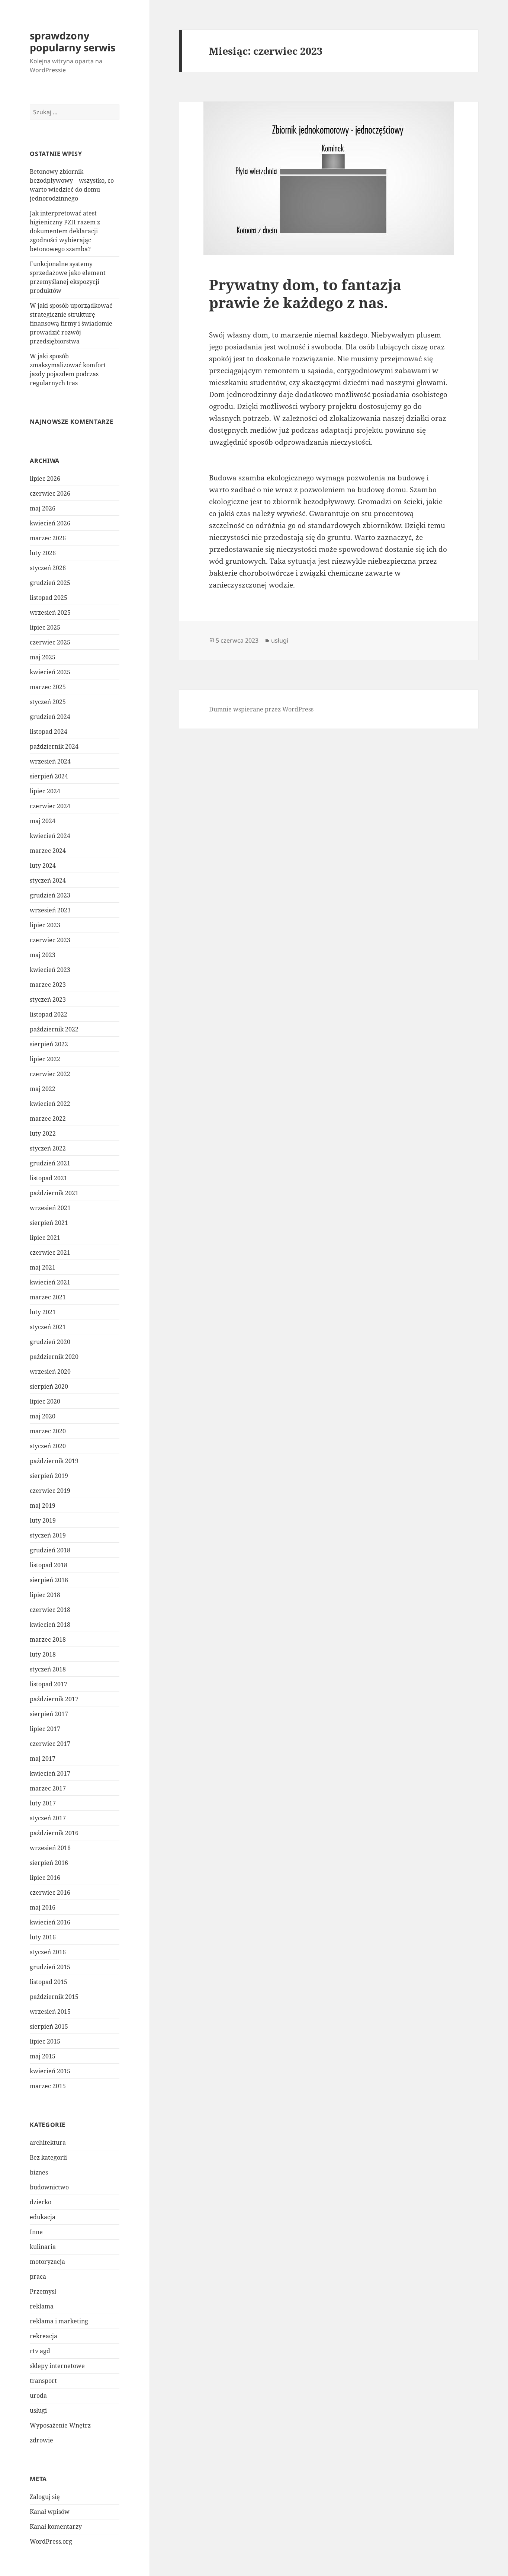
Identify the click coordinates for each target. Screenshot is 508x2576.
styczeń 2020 (48, 1446)
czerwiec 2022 (50, 1074)
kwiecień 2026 (50, 523)
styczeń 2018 (48, 1669)
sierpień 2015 (49, 2026)
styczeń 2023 (48, 999)
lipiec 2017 (45, 1729)
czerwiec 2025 (50, 642)
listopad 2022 (49, 1014)
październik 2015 (54, 1997)
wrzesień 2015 (50, 2012)
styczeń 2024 (48, 880)
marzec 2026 (48, 538)
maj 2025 (43, 657)
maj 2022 (43, 1089)
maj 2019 (43, 1505)
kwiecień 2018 (50, 1625)
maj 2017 (43, 1759)
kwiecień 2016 (50, 1922)
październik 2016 (54, 1833)
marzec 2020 (48, 1431)
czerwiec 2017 (50, 1744)
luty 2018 (43, 1654)
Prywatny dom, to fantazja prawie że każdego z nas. (305, 293)
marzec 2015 (48, 2086)
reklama (42, 2306)
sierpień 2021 (49, 1223)
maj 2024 (43, 821)
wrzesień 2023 (50, 910)
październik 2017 (54, 1699)
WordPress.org (51, 2541)
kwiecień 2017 (50, 1773)
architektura (48, 2143)
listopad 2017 (49, 1684)
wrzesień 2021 (50, 1208)
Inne (36, 2232)
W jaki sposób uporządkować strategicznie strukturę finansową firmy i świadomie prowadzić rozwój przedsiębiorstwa (71, 323)
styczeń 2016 (48, 1952)
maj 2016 (43, 1907)
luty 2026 (43, 553)
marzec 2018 (48, 1639)
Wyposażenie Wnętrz (60, 2425)
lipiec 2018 (45, 1595)
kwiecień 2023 (50, 970)
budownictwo (49, 2187)
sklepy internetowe (57, 2366)
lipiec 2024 (45, 791)
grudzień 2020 (50, 1342)
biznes (39, 2172)
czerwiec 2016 (50, 1892)
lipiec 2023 (45, 925)
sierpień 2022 (49, 1044)
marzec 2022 (48, 1119)
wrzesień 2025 (50, 612)
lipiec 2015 (45, 2041)
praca (38, 2276)
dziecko (41, 2202)
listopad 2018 (49, 1565)
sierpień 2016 (49, 1863)
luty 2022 (43, 1133)
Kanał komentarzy (56, 2527)
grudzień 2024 (50, 717)
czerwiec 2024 (50, 806)
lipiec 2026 (45, 479)
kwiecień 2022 (50, 1104)
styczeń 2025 (48, 702)
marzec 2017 (48, 1788)
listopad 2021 (49, 1178)
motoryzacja (47, 2262)
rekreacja (44, 2336)
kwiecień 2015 (50, 2071)
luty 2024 (43, 865)
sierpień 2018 (49, 1580)
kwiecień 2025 (50, 672)
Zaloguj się (45, 2497)
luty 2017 (43, 1803)
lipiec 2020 (45, 1401)
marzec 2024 (48, 851)
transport (43, 2381)
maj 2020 (43, 1416)
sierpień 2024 (49, 776)
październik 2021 (54, 1193)
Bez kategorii (48, 2157)
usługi (38, 2410)
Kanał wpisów (50, 2512)
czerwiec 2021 (50, 1252)
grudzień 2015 (50, 1967)
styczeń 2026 (48, 568)
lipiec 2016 (45, 1878)
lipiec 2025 (45, 627)
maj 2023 (43, 955)
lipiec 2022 (45, 1059)
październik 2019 (54, 1461)
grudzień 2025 (50, 583)
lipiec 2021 (45, 1238)
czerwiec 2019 (50, 1491)
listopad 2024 (49, 732)
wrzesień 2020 (50, 1372)
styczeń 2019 (48, 1535)
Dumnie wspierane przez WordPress (261, 709)
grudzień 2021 (50, 1163)
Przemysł (43, 2291)
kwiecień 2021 (50, 1282)
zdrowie (41, 2440)
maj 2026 (43, 508)
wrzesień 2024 (50, 761)
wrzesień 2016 (50, 1848)
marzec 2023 (48, 985)
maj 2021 (43, 1267)
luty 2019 (43, 1520)
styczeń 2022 (48, 1148)
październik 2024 (54, 746)
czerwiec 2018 (50, 1610)
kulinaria (43, 2247)
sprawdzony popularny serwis (73, 41)
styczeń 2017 (48, 1818)
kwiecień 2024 (50, 836)
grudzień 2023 (50, 895)
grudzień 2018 (50, 1550)
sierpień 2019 (49, 1476)
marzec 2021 (48, 1297)
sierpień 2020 (49, 1386)
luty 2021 (43, 1312)
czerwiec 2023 (50, 940)
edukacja (43, 2217)
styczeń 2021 (48, 1327)
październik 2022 (54, 1029)
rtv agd (40, 2351)
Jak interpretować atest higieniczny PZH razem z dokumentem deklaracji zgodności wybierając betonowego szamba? (65, 231)
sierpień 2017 (49, 1714)
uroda (38, 2396)
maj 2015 (43, 2056)
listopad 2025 (49, 598)
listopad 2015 (49, 1982)
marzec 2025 (48, 687)
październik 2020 (54, 1357)
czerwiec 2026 (50, 493)
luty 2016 (43, 1937)
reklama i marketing (59, 2321)
